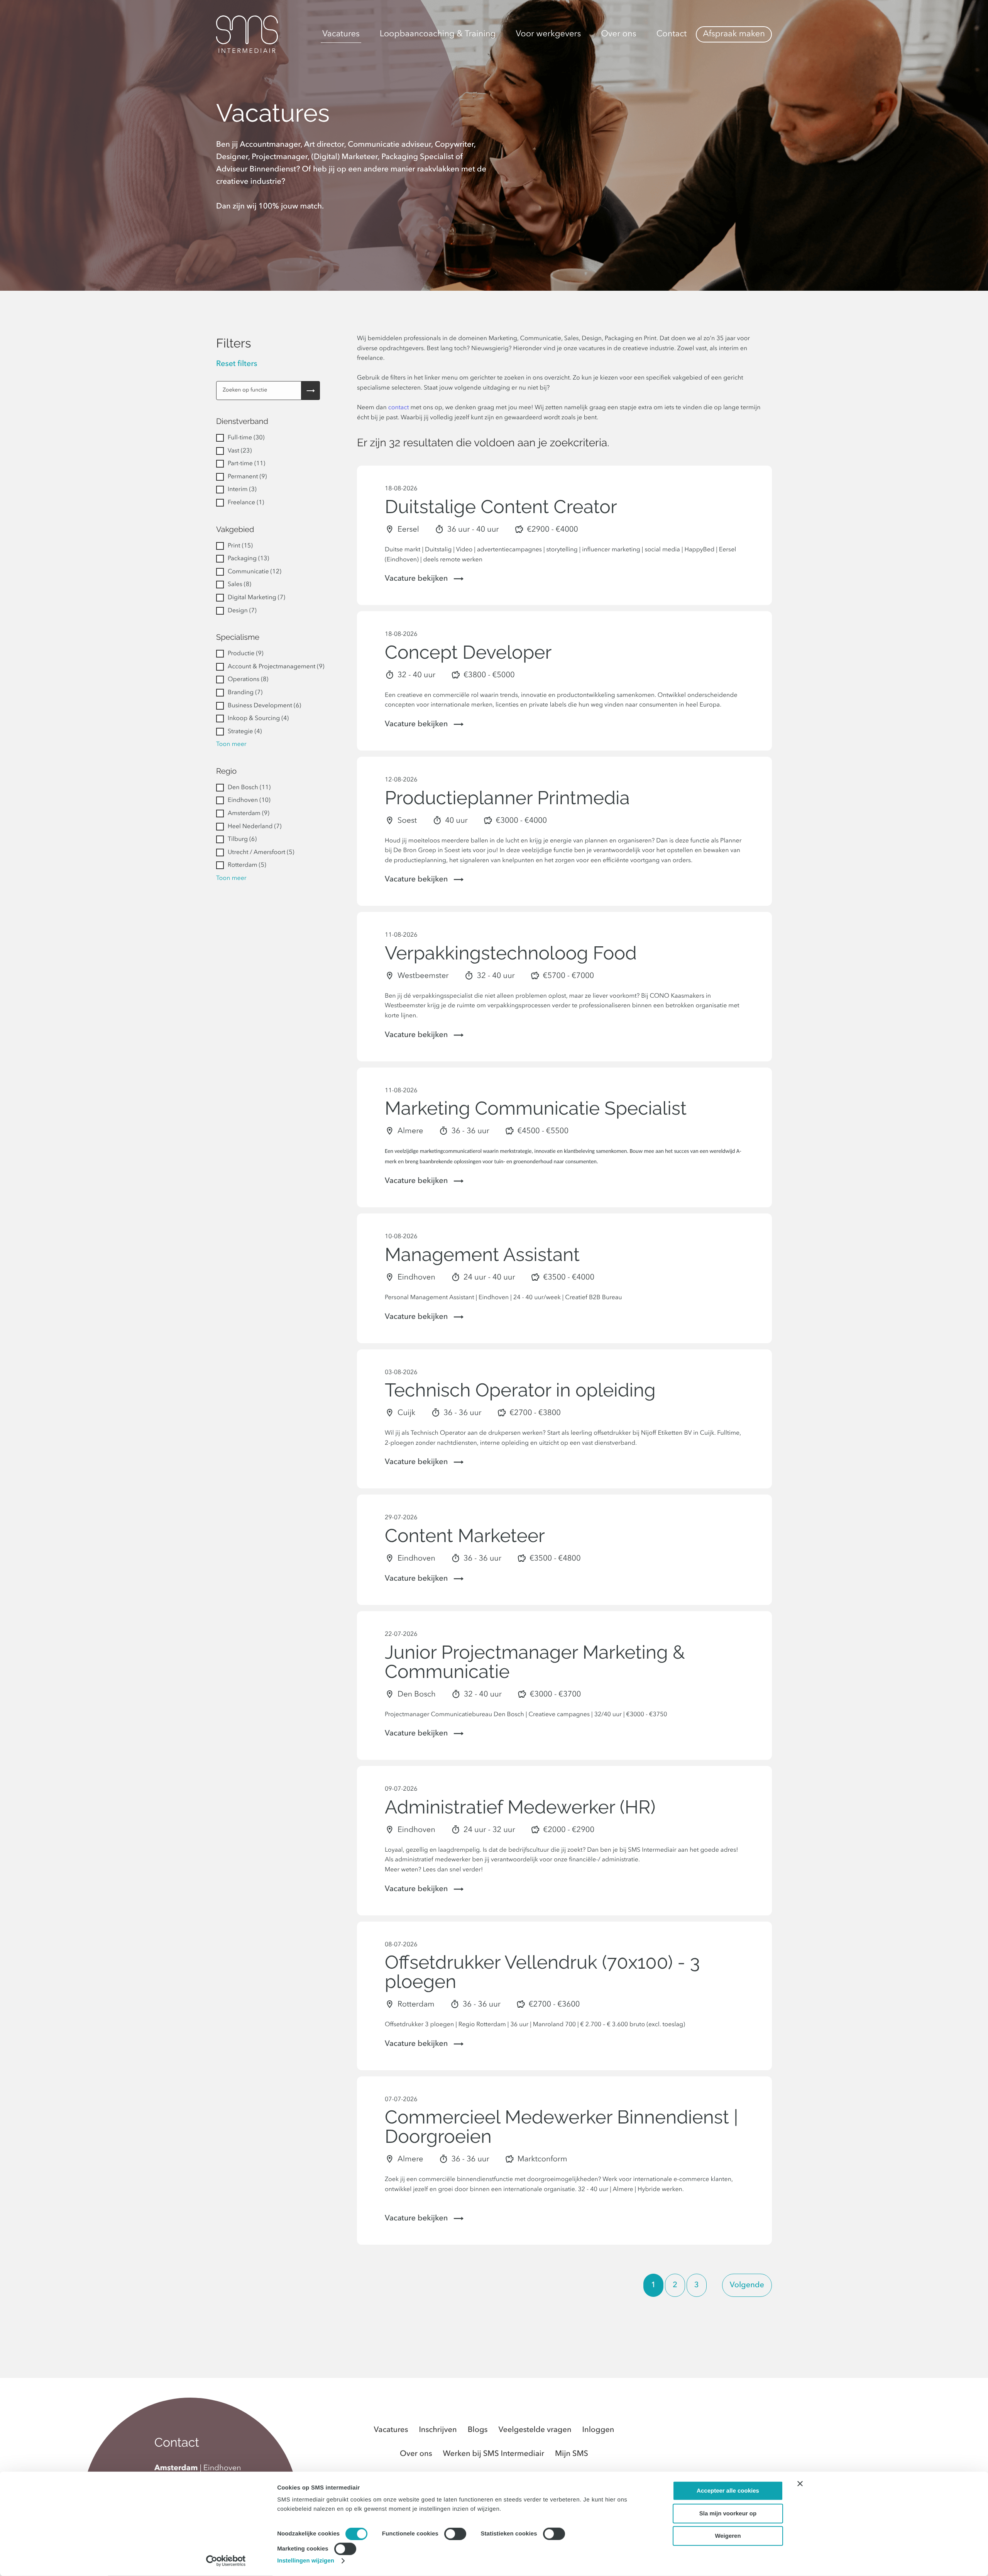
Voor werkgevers (548, 34)
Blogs (478, 2430)
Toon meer (231, 744)
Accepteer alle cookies (728, 2491)
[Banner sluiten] (800, 2484)
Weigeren (728, 2536)
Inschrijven (438, 2430)
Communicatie (255, 572)
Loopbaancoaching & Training (438, 34)
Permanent (247, 477)
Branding (245, 693)
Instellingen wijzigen (306, 2561)
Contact (672, 34)
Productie (245, 654)
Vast (240, 451)
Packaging (248, 559)
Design (242, 611)
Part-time (246, 464)
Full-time (246, 438)
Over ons (618, 34)
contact (399, 408)
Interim (242, 490)
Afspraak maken (734, 34)
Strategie (245, 732)
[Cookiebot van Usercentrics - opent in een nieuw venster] (226, 2561)
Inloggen (598, 2430)
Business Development (264, 706)
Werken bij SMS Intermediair (494, 2454)
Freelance (246, 503)
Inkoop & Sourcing (258, 719)
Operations (248, 680)
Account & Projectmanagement (276, 667)
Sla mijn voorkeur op (728, 2513)
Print (240, 546)
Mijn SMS (572, 2454)
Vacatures (341, 34)
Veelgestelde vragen (535, 2430)
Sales (239, 585)
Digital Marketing (256, 598)
